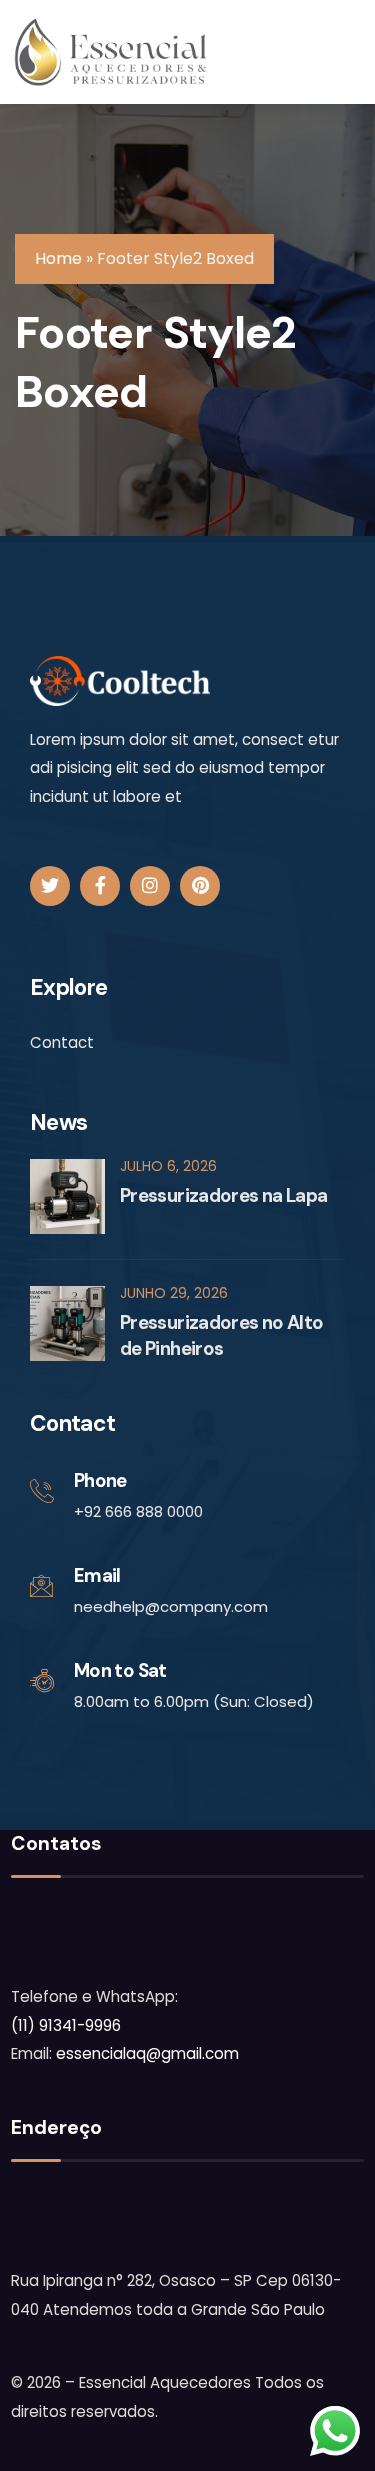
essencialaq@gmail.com (147, 2053)
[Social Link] (50, 886)
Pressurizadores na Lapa (223, 1195)
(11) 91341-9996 (66, 2025)
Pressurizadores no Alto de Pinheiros (221, 1335)
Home (58, 258)
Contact (62, 1042)
